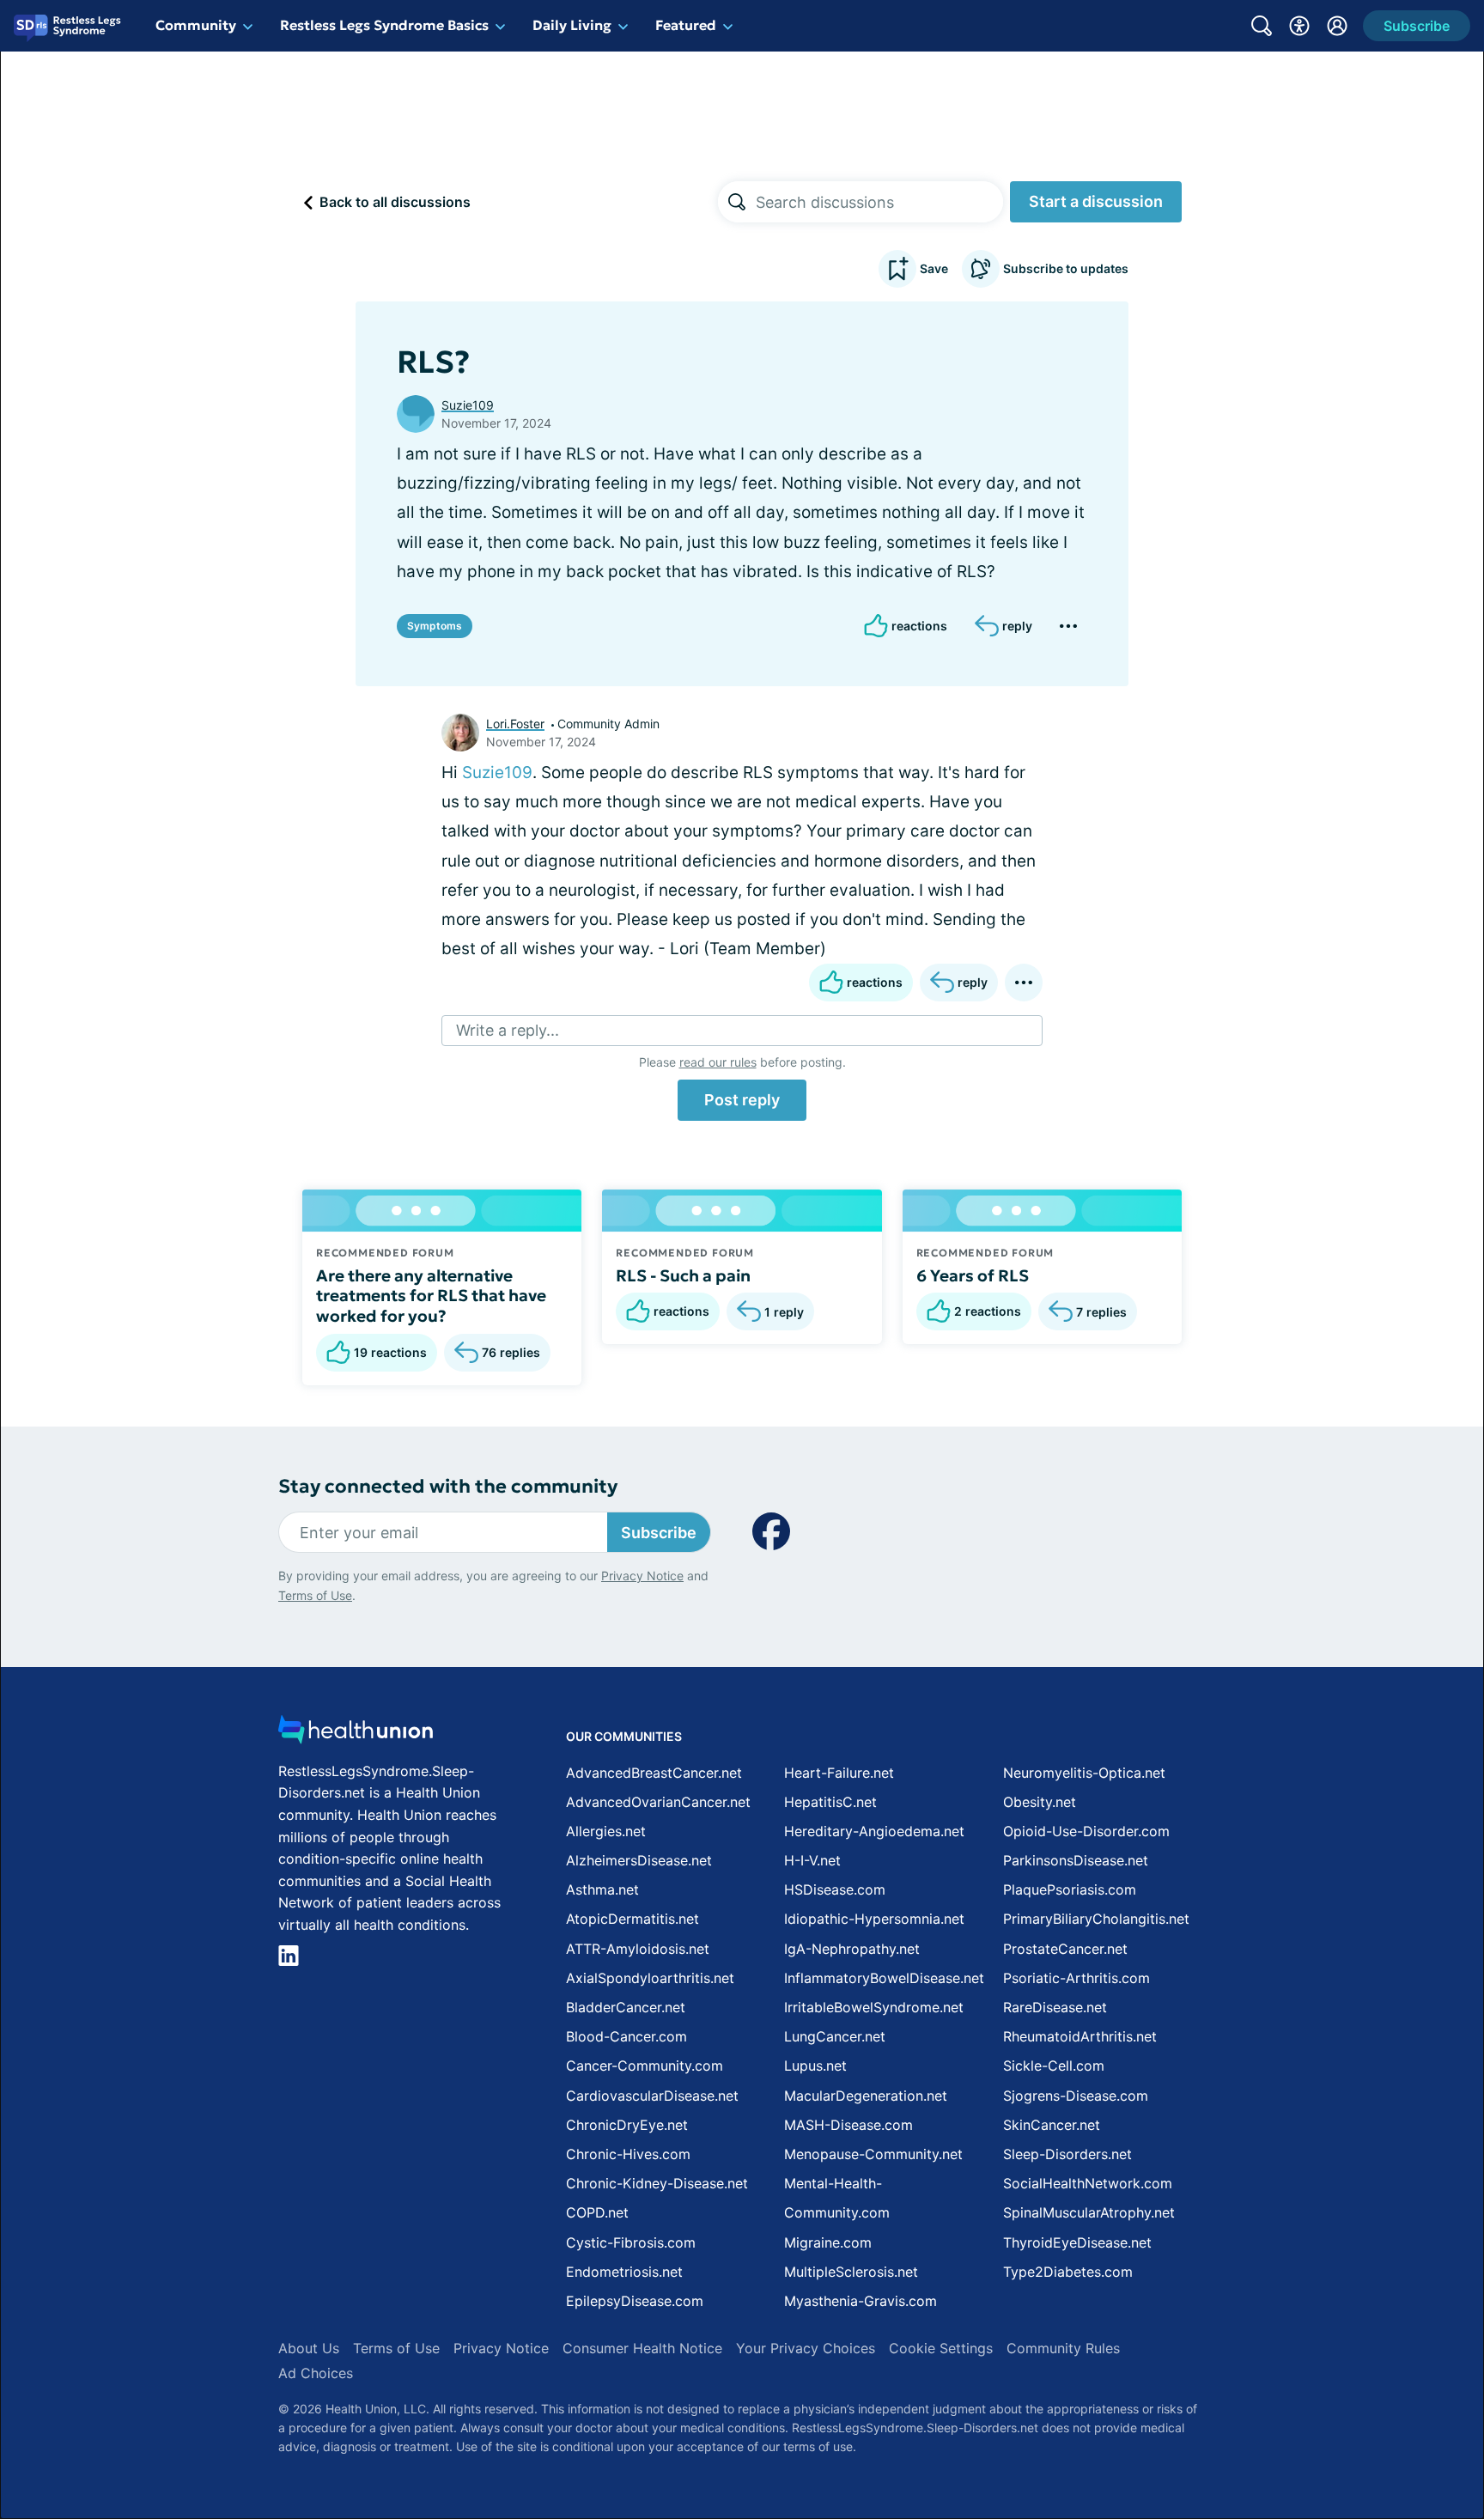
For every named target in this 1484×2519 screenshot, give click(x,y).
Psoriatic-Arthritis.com (1077, 1978)
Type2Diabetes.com (1068, 2272)
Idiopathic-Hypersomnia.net (874, 1919)
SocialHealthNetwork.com (1088, 2183)
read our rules (718, 1062)
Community (196, 25)
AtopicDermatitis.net (633, 1919)
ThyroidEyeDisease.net (1077, 2242)
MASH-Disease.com (848, 2125)
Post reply (742, 1100)
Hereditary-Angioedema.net (874, 1831)
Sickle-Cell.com (1054, 2066)
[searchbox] (879, 202)
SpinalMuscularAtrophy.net (1089, 2212)
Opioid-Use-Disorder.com (1086, 1831)
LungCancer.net (835, 2036)
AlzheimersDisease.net (639, 1860)
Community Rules (1063, 2348)
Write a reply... (508, 1030)
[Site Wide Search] (1262, 26)
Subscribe (659, 1533)
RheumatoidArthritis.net (1080, 2036)
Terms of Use (315, 1595)
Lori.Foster (515, 724)
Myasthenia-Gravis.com (861, 2301)
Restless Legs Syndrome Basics (384, 25)
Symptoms (435, 626)
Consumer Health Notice (642, 2348)
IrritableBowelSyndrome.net (874, 2007)
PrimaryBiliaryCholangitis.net (1096, 1919)
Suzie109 (468, 405)
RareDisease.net (1055, 2007)
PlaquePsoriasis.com (1070, 1889)
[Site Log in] (1337, 26)
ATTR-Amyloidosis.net (638, 1949)
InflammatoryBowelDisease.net (884, 1978)
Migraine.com (828, 2242)
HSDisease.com (835, 1889)
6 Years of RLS (973, 1275)
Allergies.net (606, 1831)
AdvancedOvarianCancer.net (658, 1802)
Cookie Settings (941, 2348)
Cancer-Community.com (645, 2066)
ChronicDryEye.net (627, 2125)
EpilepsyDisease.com (635, 2301)
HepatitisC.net (830, 1802)
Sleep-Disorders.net (1067, 2154)
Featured (686, 25)
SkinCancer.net (1052, 2125)
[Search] (737, 202)
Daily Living (572, 25)
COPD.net (597, 2212)
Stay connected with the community (448, 1486)
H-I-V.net (812, 1860)
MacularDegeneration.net (866, 2096)
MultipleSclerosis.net (851, 2272)
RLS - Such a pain (683, 1275)
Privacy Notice (642, 1576)
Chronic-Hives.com (628, 2154)
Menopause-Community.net (873, 2154)
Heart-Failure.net (839, 1773)
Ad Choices (316, 2373)
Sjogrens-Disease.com (1076, 2096)
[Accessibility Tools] (1299, 26)
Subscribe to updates (1066, 268)
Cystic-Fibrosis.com (631, 2242)
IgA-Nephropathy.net (852, 1949)
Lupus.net (815, 2066)
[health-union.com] (356, 1734)
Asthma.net (602, 1889)
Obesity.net (1040, 1802)
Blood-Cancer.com (626, 2036)
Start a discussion (1096, 201)
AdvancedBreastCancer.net (654, 1773)
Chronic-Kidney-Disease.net (657, 2183)
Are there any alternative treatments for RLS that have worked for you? (431, 1296)
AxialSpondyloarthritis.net (650, 1978)
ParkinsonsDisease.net (1076, 1860)
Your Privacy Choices (806, 2348)
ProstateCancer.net (1065, 1949)
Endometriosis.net (624, 2272)
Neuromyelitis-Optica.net (1084, 1773)
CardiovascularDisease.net (652, 2096)
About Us (309, 2348)
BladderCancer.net (626, 2007)
